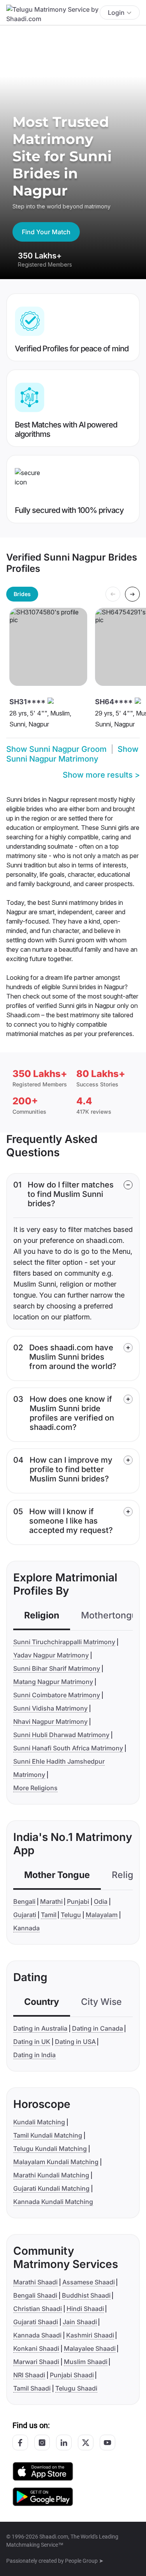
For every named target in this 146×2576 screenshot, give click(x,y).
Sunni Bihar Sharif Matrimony (57, 1668)
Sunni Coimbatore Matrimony (57, 1695)
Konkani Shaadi (36, 2348)
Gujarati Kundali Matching (51, 2188)
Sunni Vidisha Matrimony (50, 1708)
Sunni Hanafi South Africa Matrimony (68, 1748)
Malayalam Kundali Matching (56, 2162)
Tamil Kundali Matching (48, 2135)
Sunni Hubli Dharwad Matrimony (61, 1735)
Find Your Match (46, 232)
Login (116, 12)
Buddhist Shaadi (86, 2295)
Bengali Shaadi (35, 2295)
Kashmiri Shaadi (90, 2335)
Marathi (51, 1901)
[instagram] (42, 2442)
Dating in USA (75, 2042)
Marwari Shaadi (36, 2362)
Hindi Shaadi (85, 2309)
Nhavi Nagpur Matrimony (50, 1721)
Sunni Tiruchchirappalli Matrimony (64, 1642)
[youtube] (107, 2442)
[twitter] (86, 2442)
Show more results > (101, 775)
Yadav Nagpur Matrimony (51, 1655)
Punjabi (78, 1901)
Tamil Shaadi (32, 2388)
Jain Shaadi (80, 2322)
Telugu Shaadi (76, 2388)
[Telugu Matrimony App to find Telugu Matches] (43, 2471)
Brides (22, 594)
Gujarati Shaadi (36, 2322)
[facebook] (20, 2442)
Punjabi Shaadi (72, 2375)
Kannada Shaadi (37, 2335)
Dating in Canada (98, 2028)
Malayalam (102, 1915)
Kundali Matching (39, 2122)
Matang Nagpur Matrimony (53, 1682)
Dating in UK (32, 2042)
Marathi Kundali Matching (51, 2175)
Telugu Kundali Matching (50, 2149)
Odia (101, 1901)
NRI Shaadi (29, 2375)
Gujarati (25, 1915)
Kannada (26, 1928)
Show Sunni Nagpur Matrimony (72, 754)
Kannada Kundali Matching (53, 2202)
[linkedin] (64, 2442)
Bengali (24, 1901)
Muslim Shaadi (86, 2362)
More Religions (35, 1788)
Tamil (49, 1915)
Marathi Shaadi (35, 2282)
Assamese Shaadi (89, 2282)
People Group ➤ (84, 2561)
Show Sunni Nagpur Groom (56, 749)
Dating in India (34, 2055)
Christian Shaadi (38, 2309)
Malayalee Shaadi (90, 2348)
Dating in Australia (40, 2028)
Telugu (71, 1915)
